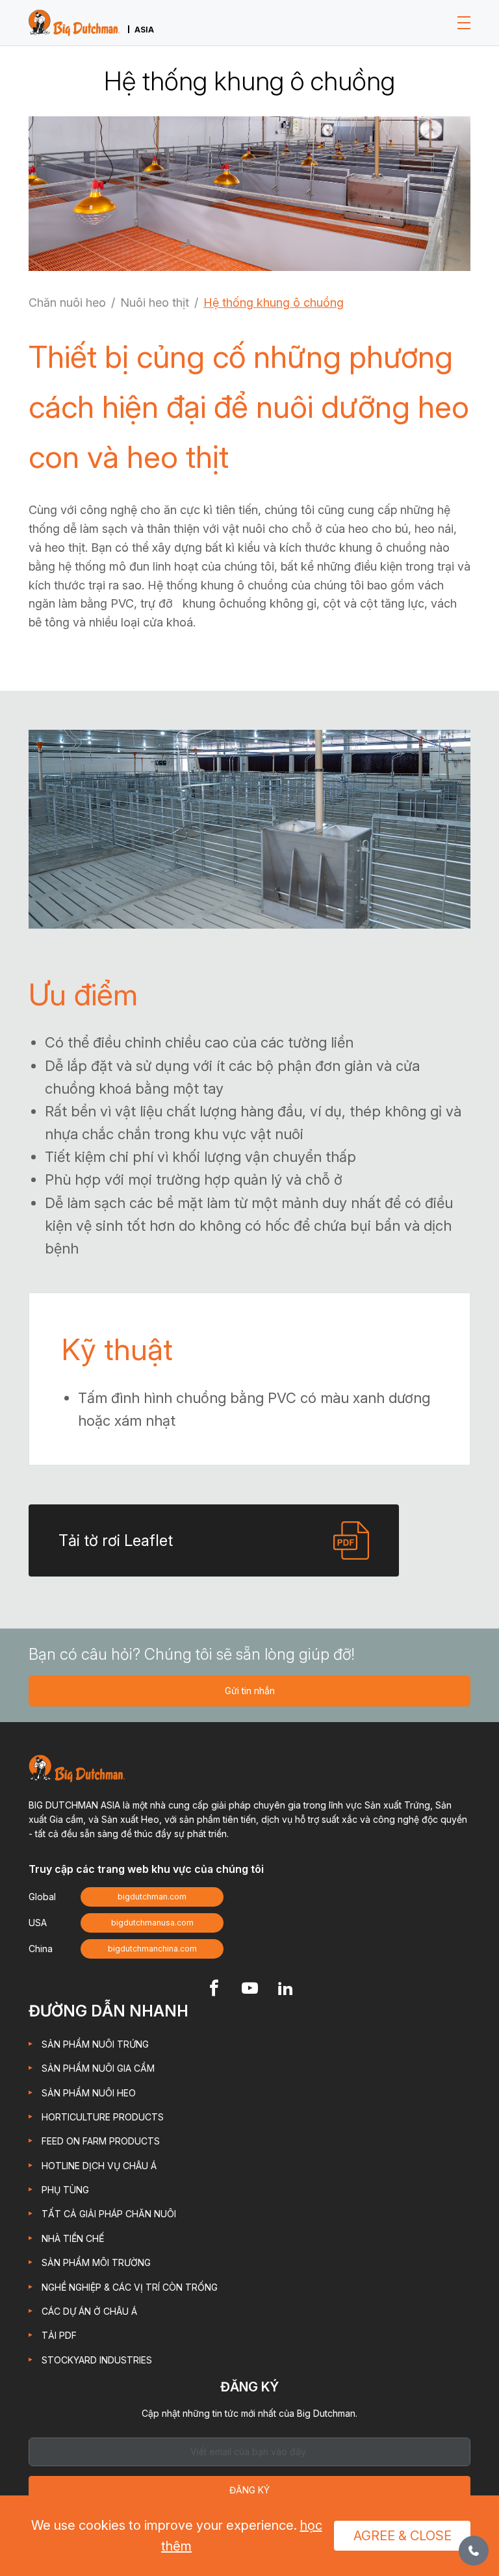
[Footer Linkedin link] (286, 1990)
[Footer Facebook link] (214, 1990)
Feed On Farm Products (101, 2141)
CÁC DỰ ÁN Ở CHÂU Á (89, 2311)
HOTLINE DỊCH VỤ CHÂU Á (99, 2166)
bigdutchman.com (152, 1897)
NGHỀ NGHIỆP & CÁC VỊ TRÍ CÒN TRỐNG (130, 2287)
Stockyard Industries (97, 2360)
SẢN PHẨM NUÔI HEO (89, 2093)
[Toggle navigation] (464, 23)
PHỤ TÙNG (65, 2190)
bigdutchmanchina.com (152, 1949)
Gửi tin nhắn (250, 1691)
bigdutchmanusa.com (152, 1923)
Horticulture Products (103, 2117)
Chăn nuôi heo (67, 303)
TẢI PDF (59, 2335)
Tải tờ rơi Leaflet (116, 1540)
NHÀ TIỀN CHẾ (73, 2238)
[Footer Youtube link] (250, 1990)
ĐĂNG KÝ (249, 2490)
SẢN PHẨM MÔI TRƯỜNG (96, 2262)
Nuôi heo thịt (155, 303)
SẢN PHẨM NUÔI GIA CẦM (98, 2068)
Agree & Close (403, 2536)
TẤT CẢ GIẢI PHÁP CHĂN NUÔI (109, 2214)
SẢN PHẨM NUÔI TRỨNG (95, 2044)
